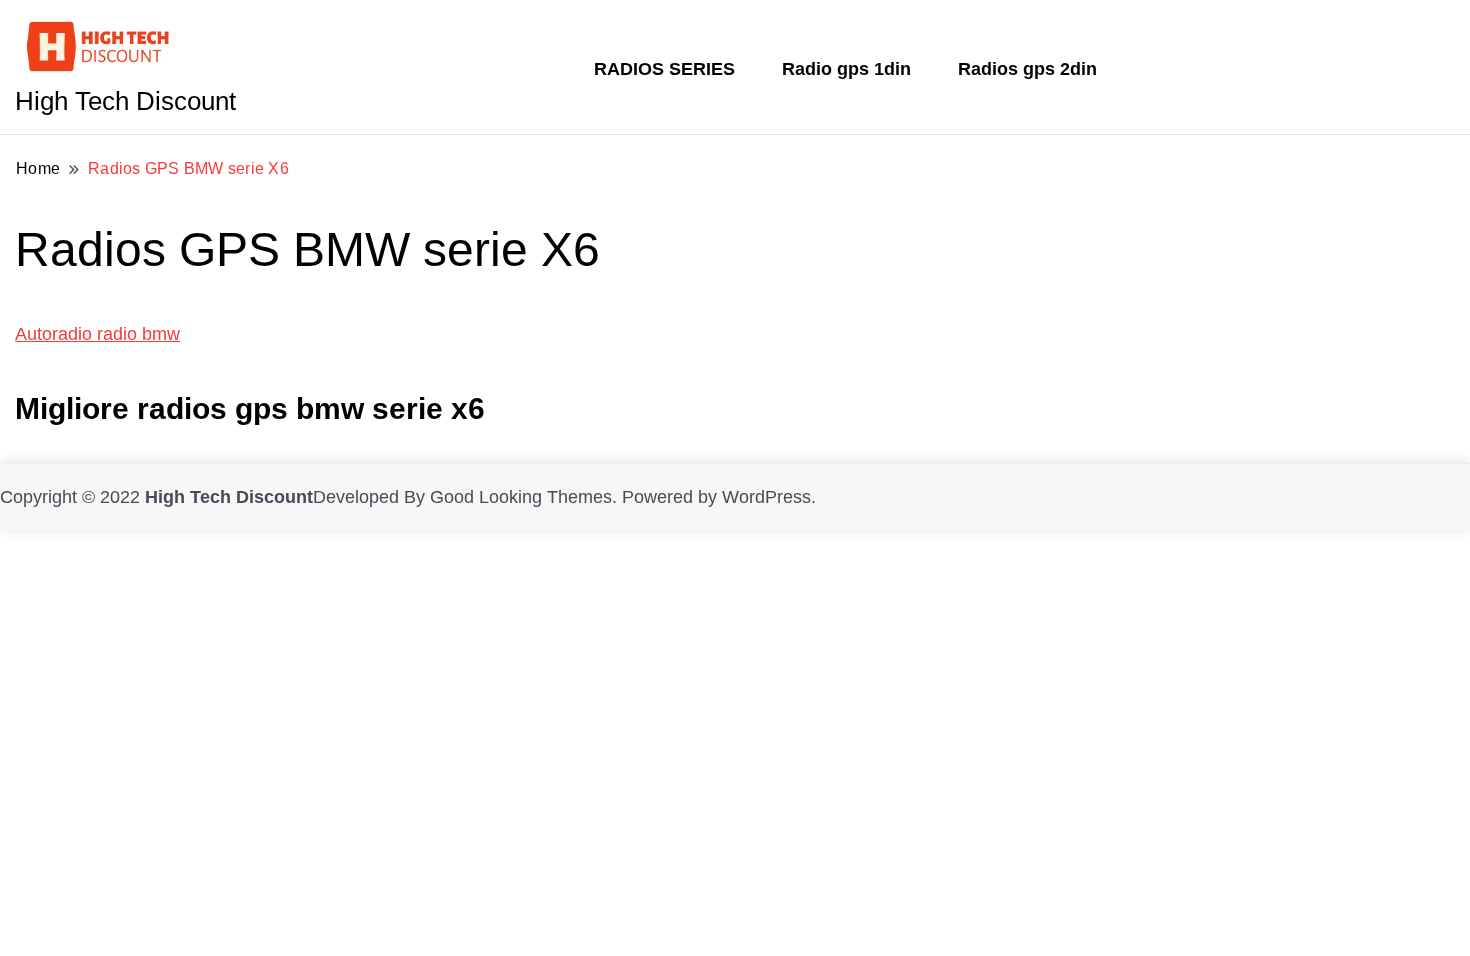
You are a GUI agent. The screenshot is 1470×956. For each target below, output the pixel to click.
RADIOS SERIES (664, 69)
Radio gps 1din (846, 69)
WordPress (766, 497)
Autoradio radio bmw (97, 334)
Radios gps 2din (1027, 69)
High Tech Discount (125, 101)
